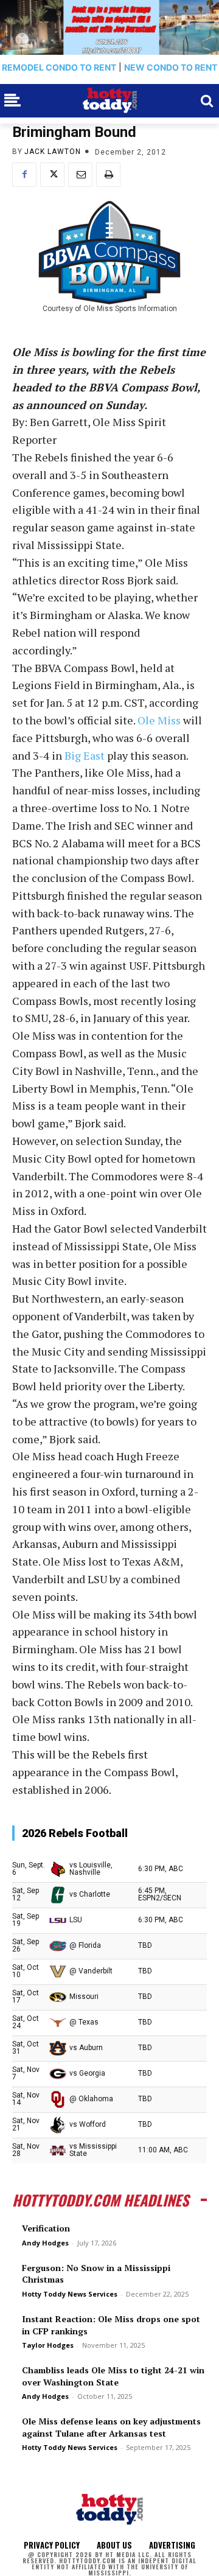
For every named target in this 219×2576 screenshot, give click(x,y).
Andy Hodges (45, 2243)
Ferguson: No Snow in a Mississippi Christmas (96, 2274)
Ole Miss (159, 720)
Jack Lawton (53, 152)
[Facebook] (24, 175)
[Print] (108, 175)
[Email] (80, 175)
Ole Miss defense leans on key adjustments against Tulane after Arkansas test (111, 2427)
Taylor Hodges (48, 2345)
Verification (46, 2228)
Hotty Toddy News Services (70, 2294)
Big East (85, 755)
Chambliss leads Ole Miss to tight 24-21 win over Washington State (113, 2376)
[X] (52, 175)
